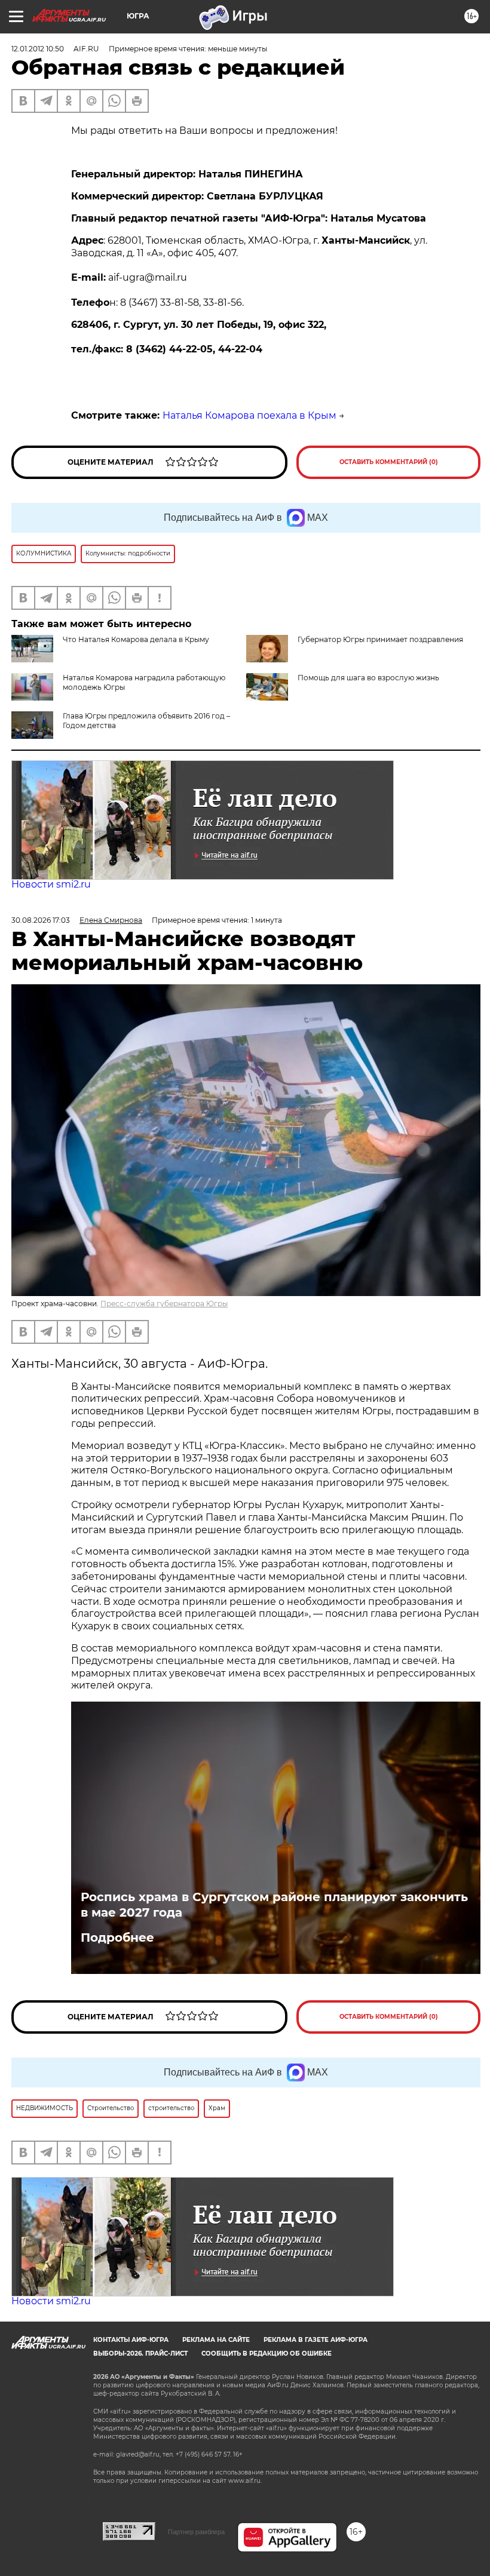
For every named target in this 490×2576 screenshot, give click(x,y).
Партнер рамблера (196, 2532)
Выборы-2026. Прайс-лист (140, 2354)
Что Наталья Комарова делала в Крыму (136, 639)
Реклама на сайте (216, 2340)
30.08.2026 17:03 (41, 920)
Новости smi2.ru (51, 884)
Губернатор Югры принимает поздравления (380, 639)
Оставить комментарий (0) (389, 462)
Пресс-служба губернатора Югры (164, 1304)
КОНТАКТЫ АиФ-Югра (131, 2340)
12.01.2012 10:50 (38, 49)
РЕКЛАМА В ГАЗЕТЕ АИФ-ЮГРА (316, 2340)
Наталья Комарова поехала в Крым (249, 415)
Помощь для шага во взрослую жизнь (368, 678)
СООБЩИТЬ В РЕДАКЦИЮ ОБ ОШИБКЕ (267, 2354)
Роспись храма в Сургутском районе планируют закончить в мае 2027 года (274, 1905)
